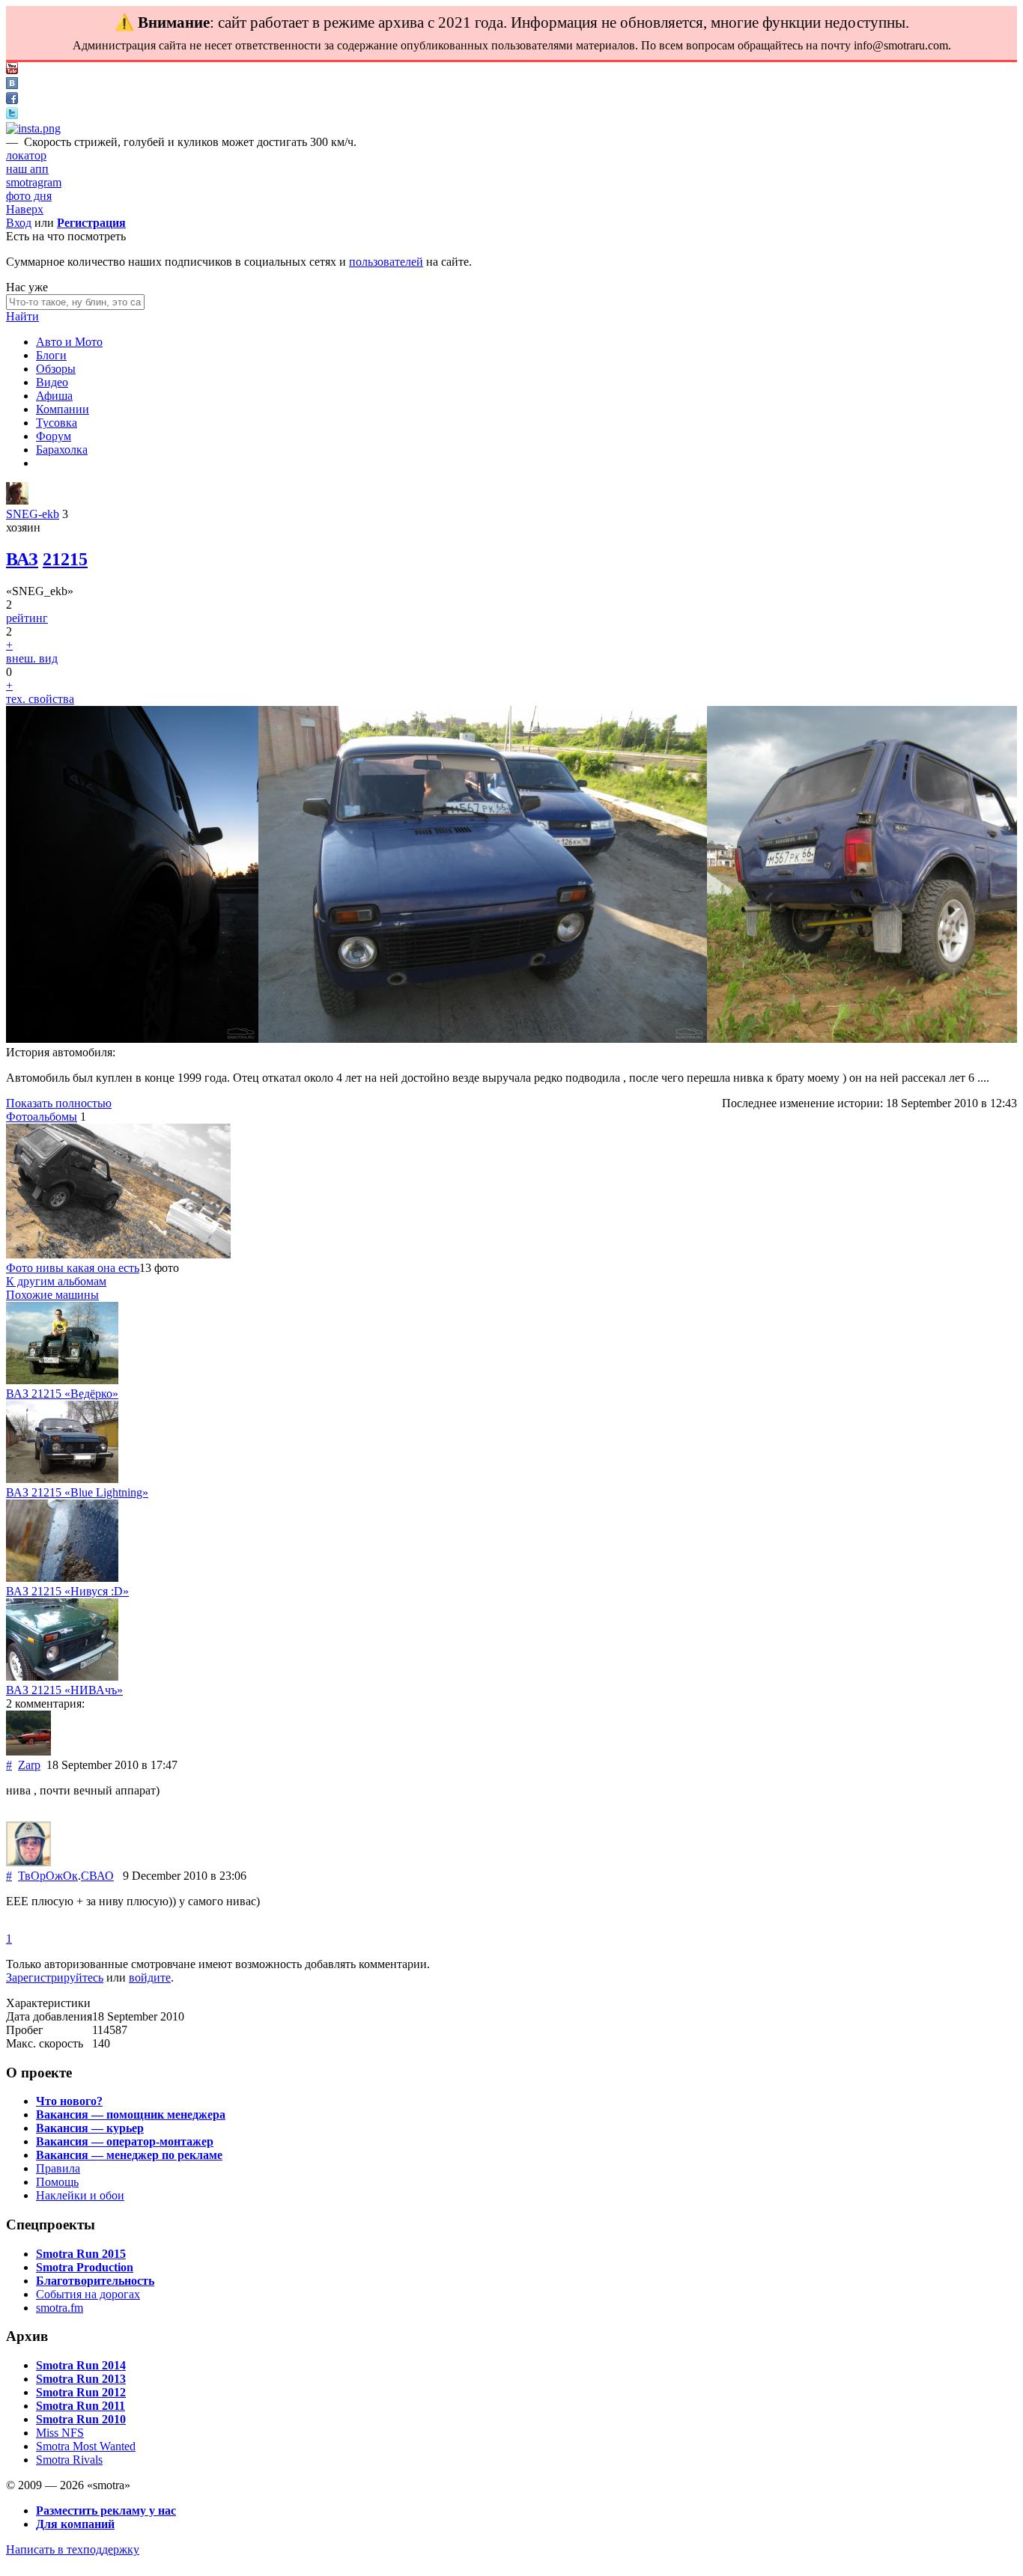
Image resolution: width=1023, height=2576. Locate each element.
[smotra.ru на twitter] (12, 115)
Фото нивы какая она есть (73, 1268)
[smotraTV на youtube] (12, 70)
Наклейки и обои (80, 2195)
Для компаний (75, 2524)
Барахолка (62, 450)
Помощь (57, 2182)
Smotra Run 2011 (81, 2406)
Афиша (54, 396)
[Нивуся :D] (62, 1578)
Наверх (25, 209)
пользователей (386, 262)
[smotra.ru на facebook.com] (12, 100)
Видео (52, 382)
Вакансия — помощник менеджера (131, 2114)
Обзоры (56, 369)
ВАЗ (22, 559)
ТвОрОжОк (48, 1876)
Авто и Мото (69, 342)
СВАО (97, 1876)
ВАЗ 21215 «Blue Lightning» (77, 1492)
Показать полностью (59, 1103)
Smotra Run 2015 (81, 2254)
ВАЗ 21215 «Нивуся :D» (67, 1591)
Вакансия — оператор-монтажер (125, 2141)
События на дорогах (88, 2294)
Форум (54, 436)
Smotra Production (85, 2267)
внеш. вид (32, 658)
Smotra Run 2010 (81, 2419)
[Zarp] (28, 1751)
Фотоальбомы (42, 1117)
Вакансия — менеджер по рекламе (129, 2155)
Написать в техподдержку (73, 2549)
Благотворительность (95, 2281)
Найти (22, 316)
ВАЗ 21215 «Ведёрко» (62, 1394)
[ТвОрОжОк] (28, 1862)
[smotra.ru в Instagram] (33, 128)
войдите (150, 1977)
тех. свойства (40, 699)
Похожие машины (52, 1295)
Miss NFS (60, 2433)
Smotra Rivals (69, 2460)
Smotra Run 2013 (81, 2379)
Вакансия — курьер (90, 2128)
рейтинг (27, 618)
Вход (19, 223)
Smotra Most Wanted (86, 2446)
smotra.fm (60, 2308)
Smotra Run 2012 (81, 2392)
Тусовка (57, 423)
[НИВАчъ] (62, 1677)
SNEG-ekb (33, 514)
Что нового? (69, 2101)
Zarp (29, 1765)
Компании (63, 409)
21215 (65, 559)
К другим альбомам (56, 1281)
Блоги (51, 355)
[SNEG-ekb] (17, 500)
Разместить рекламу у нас (106, 2510)
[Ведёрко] (62, 1380)
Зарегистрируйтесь (55, 1977)
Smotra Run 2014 (81, 2365)
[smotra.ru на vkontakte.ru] (12, 85)
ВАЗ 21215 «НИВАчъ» (64, 1690)
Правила (58, 2168)
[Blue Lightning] (62, 1479)
